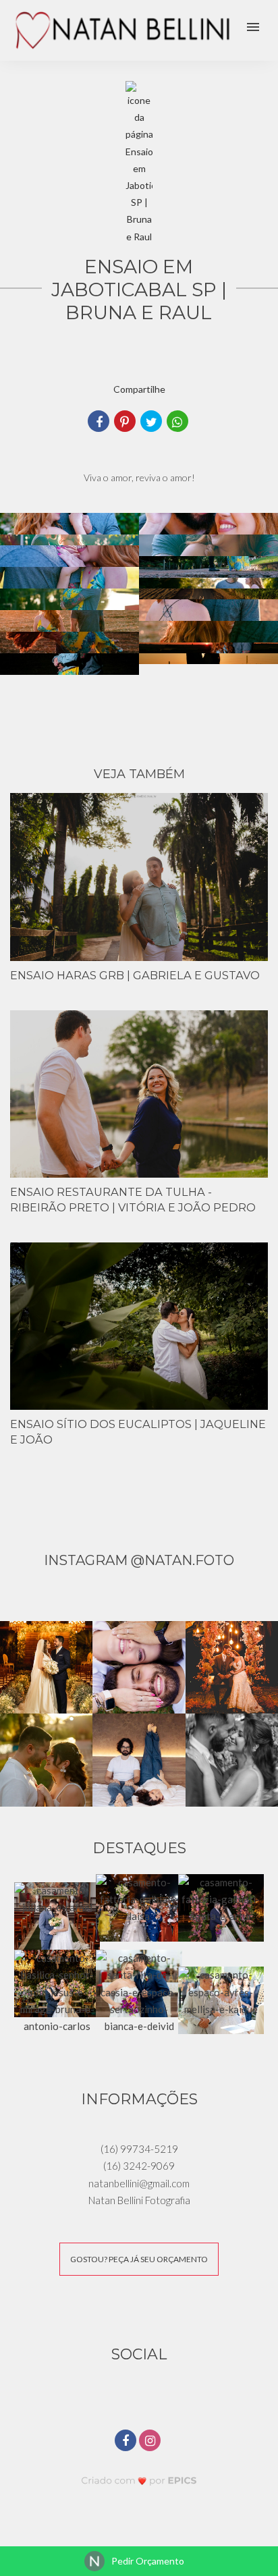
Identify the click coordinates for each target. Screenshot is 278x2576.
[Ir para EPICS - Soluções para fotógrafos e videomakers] (139, 2480)
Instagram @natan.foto (139, 1560)
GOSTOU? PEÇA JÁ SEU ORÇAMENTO (139, 2259)
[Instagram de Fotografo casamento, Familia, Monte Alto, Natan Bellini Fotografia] (151, 2439)
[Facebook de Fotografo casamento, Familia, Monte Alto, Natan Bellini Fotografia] (127, 2439)
